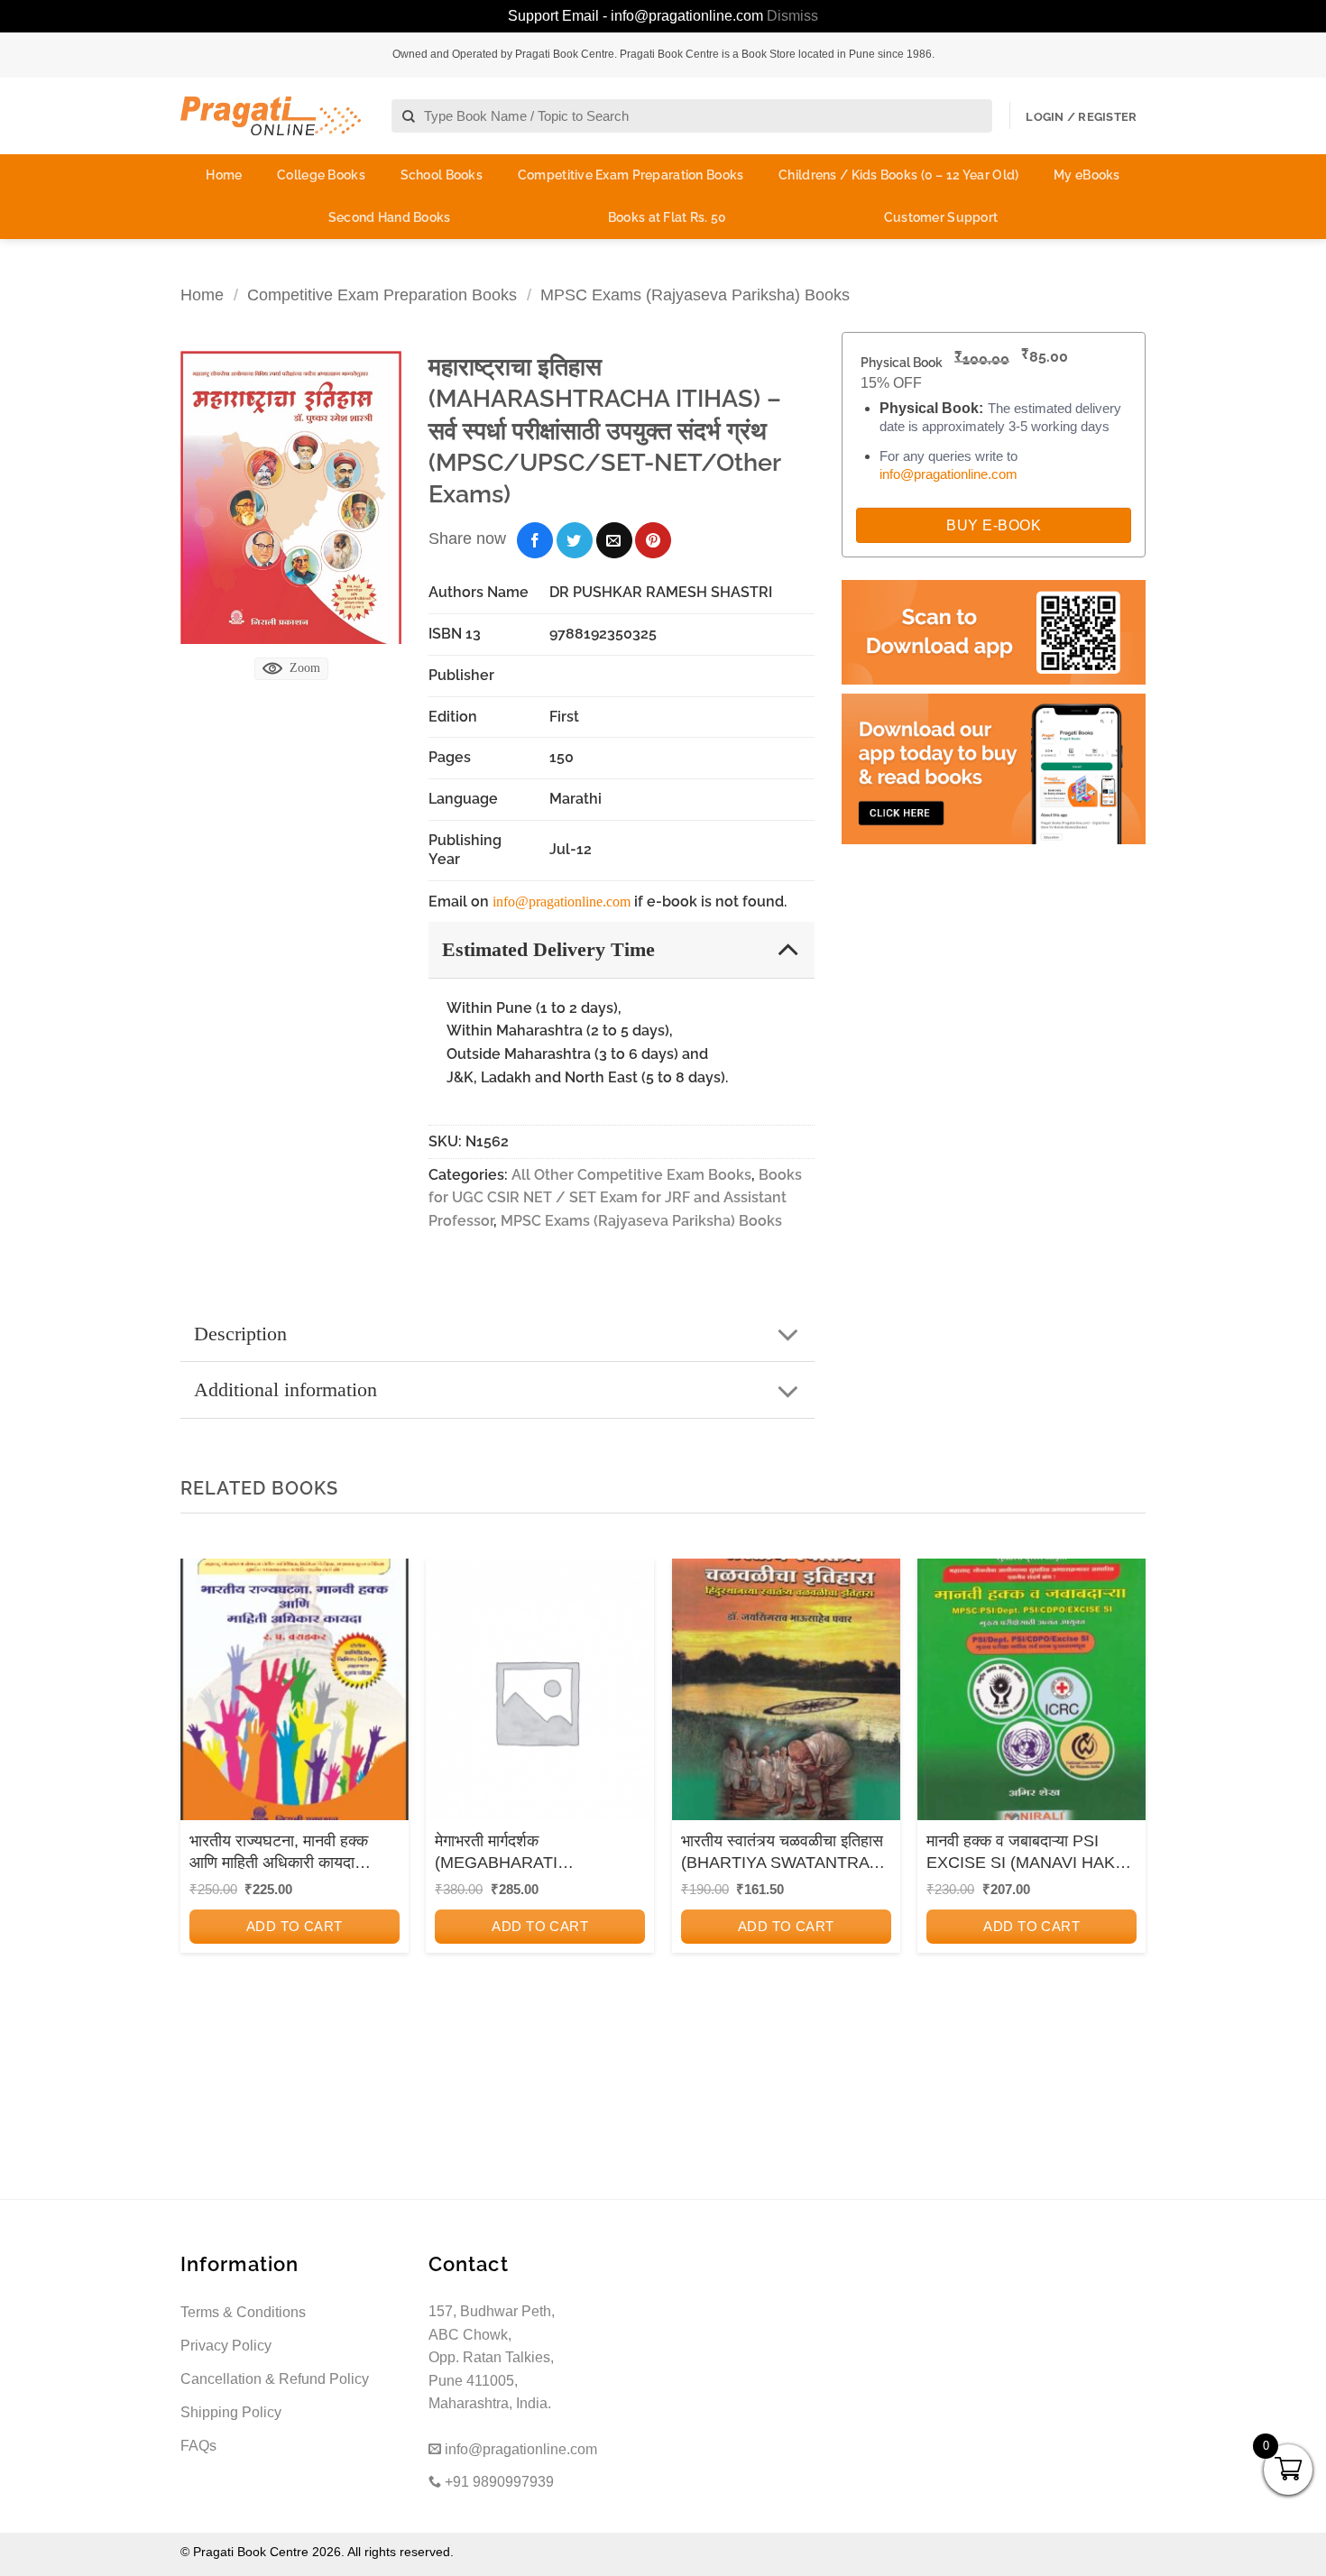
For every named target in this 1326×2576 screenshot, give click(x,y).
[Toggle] (788, 948)
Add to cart (295, 1926)
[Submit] (409, 117)
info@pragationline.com (562, 902)
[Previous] (199, 1802)
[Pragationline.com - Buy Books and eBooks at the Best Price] (271, 116)
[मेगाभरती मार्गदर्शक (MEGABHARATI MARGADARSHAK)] (540, 1695)
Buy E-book (994, 525)
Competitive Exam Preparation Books (631, 175)
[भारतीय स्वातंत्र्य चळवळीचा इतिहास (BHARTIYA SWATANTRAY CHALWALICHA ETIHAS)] (786, 1695)
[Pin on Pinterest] (653, 540)
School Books (442, 175)
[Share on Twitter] (575, 540)
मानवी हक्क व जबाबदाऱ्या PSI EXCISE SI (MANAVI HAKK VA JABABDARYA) (1026, 1853)
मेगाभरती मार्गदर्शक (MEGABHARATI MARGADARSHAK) (506, 1853)
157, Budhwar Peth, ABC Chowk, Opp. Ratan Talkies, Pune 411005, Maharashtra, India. (492, 2357)
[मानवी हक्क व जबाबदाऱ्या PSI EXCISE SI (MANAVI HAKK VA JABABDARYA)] (1031, 1695)
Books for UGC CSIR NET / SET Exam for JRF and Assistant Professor (615, 1198)
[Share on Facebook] (535, 540)
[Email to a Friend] (614, 540)
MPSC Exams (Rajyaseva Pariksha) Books (695, 294)
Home (224, 175)
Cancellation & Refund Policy (275, 2379)
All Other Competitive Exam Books (631, 1175)
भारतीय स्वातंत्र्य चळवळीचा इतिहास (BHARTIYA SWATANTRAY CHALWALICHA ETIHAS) (782, 1853)
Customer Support (941, 217)
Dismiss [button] (792, 16)
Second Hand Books (390, 217)
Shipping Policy (231, 2412)
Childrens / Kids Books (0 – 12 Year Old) (898, 175)
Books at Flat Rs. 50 (668, 217)
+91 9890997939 (497, 2482)
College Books (321, 175)
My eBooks (1087, 175)
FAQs (198, 2446)
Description (240, 1334)
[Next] (1127, 1802)
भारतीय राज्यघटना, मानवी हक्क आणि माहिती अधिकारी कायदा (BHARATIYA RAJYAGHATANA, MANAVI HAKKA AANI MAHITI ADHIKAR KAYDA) (289, 1853)
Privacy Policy (226, 2346)
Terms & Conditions (243, 2312)
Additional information (285, 1389)
